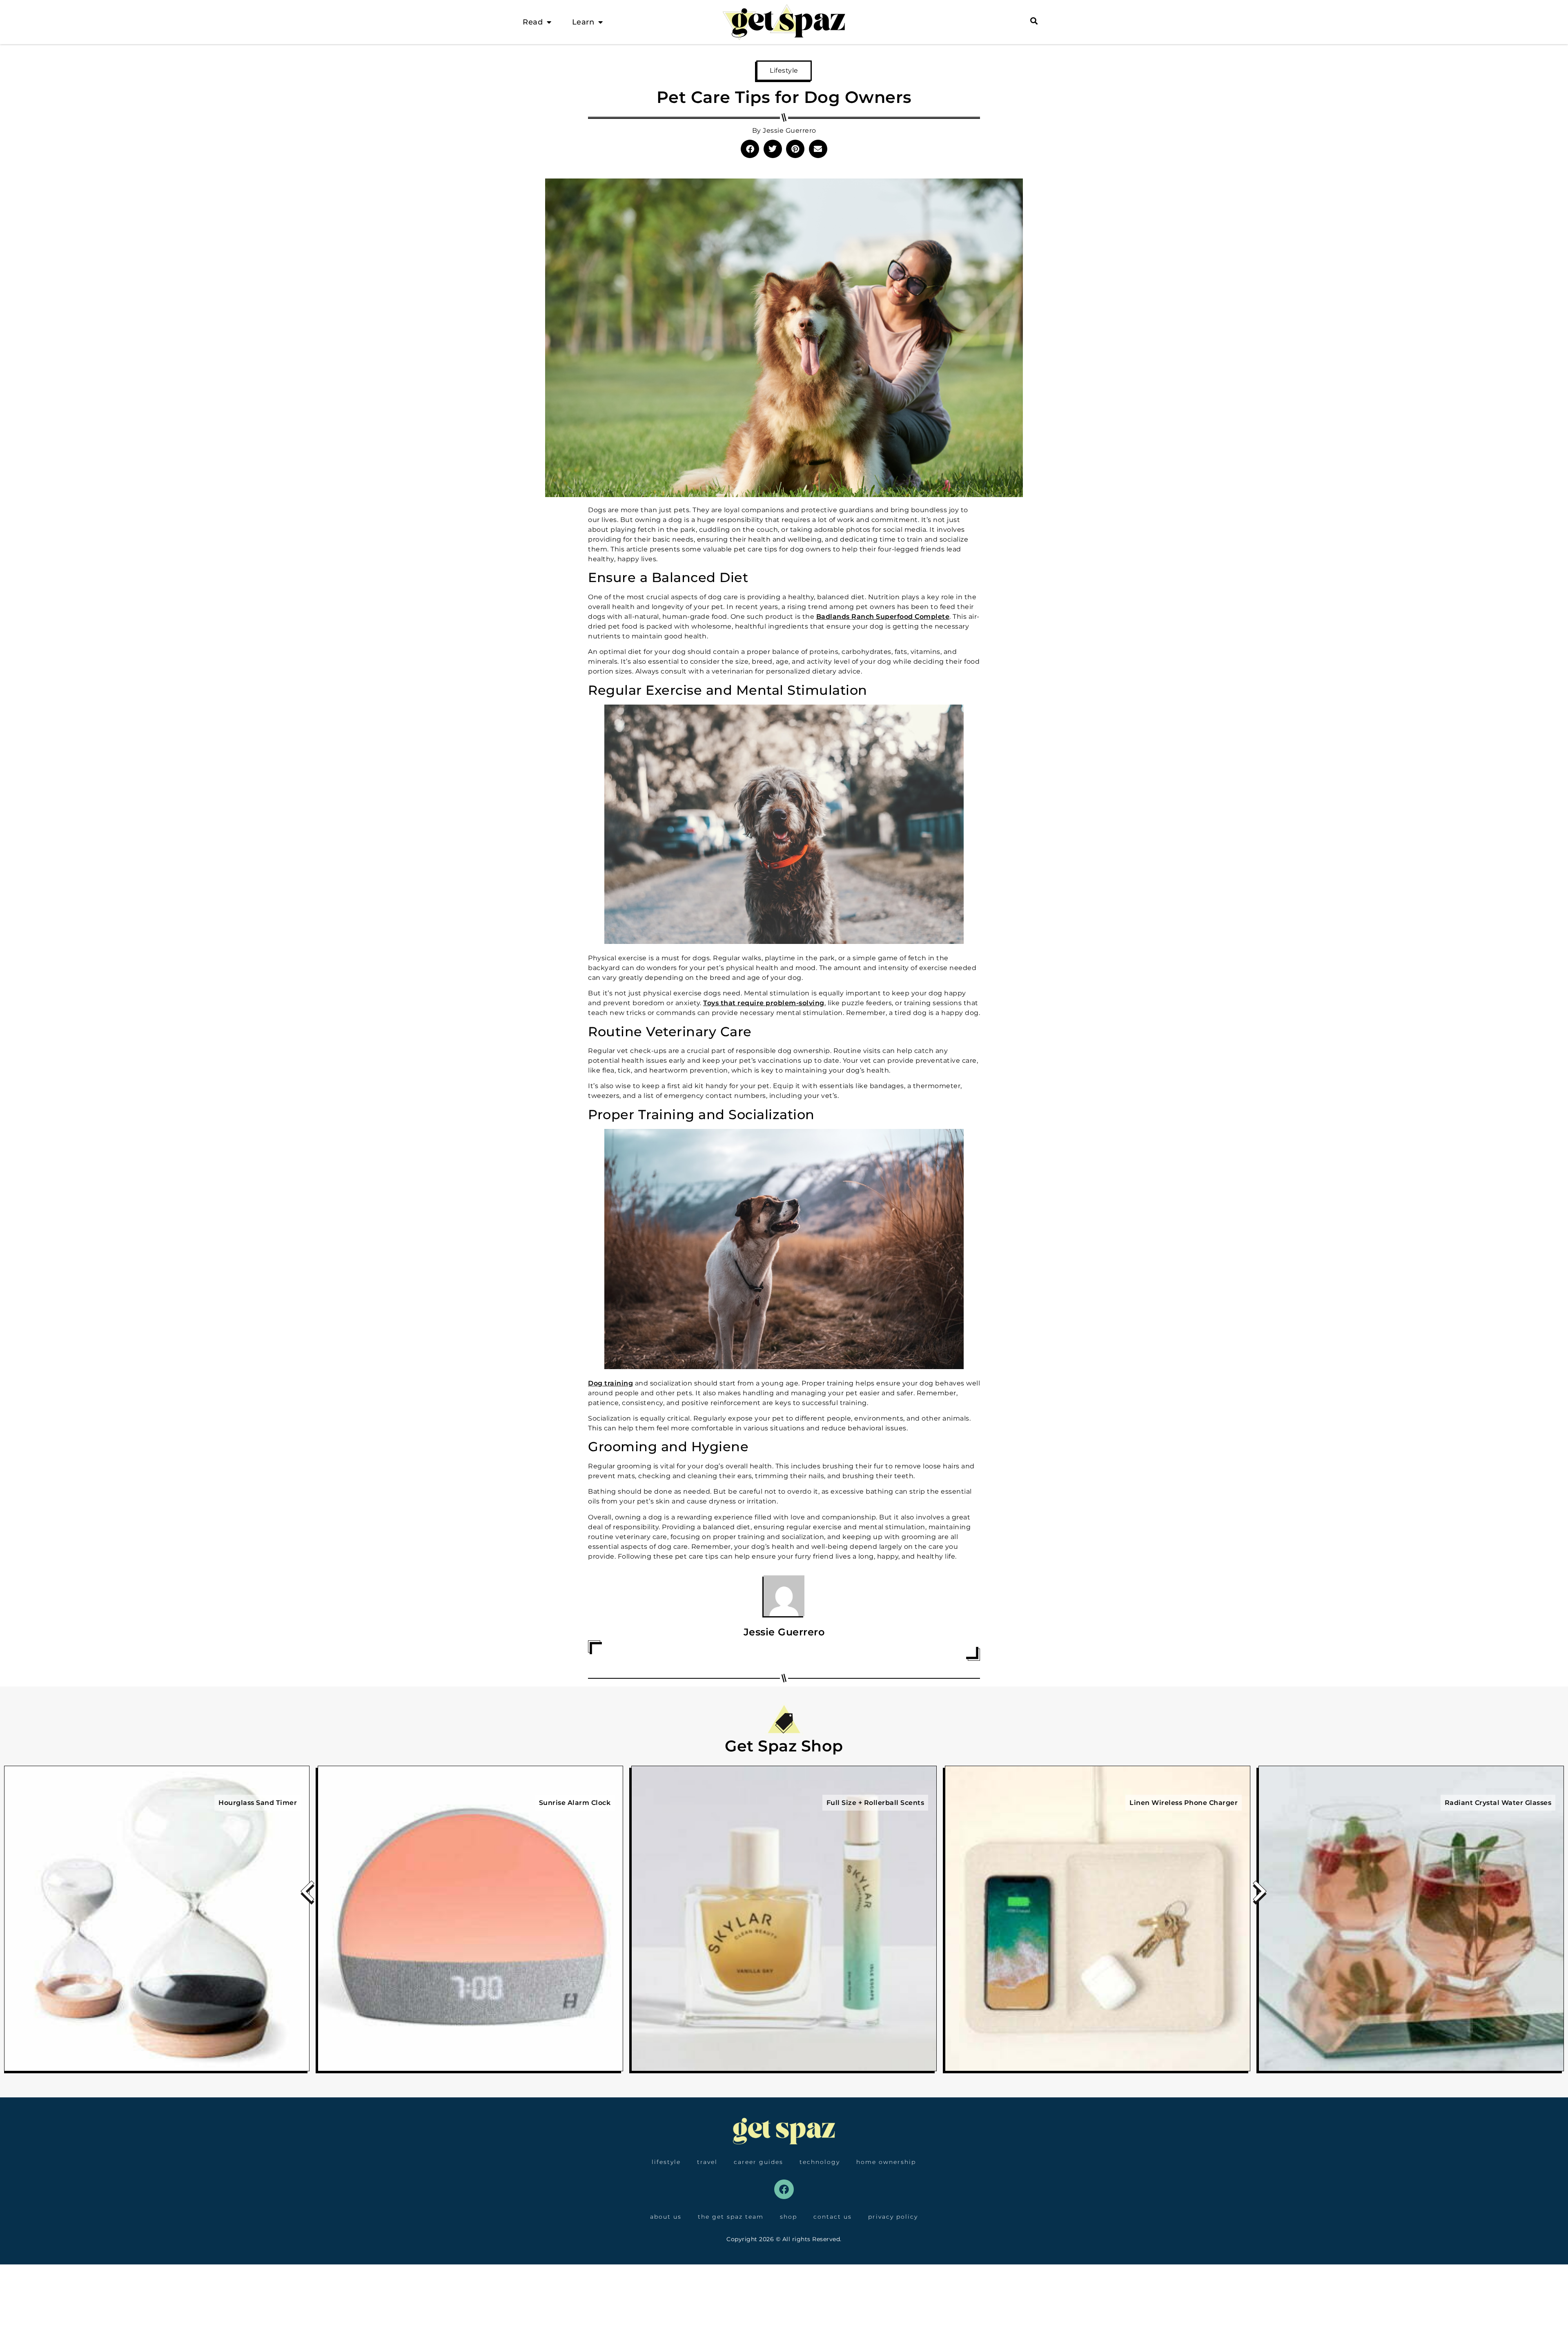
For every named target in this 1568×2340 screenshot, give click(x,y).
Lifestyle (784, 70)
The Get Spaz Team (731, 2217)
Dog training (610, 1383)
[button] (750, 149)
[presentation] (308, 1894)
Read (533, 22)
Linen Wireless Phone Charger (1184, 1803)
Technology (820, 2162)
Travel (707, 2162)
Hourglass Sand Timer (258, 1803)
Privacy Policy (893, 2217)
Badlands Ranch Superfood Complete (883, 617)
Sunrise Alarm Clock (575, 1803)
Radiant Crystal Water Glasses (1498, 1803)
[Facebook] (784, 2189)
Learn (583, 22)
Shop (788, 2217)
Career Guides (758, 2162)
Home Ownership (886, 2162)
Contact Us (833, 2217)
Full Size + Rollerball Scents (875, 1803)
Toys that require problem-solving (764, 1003)
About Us (666, 2217)
